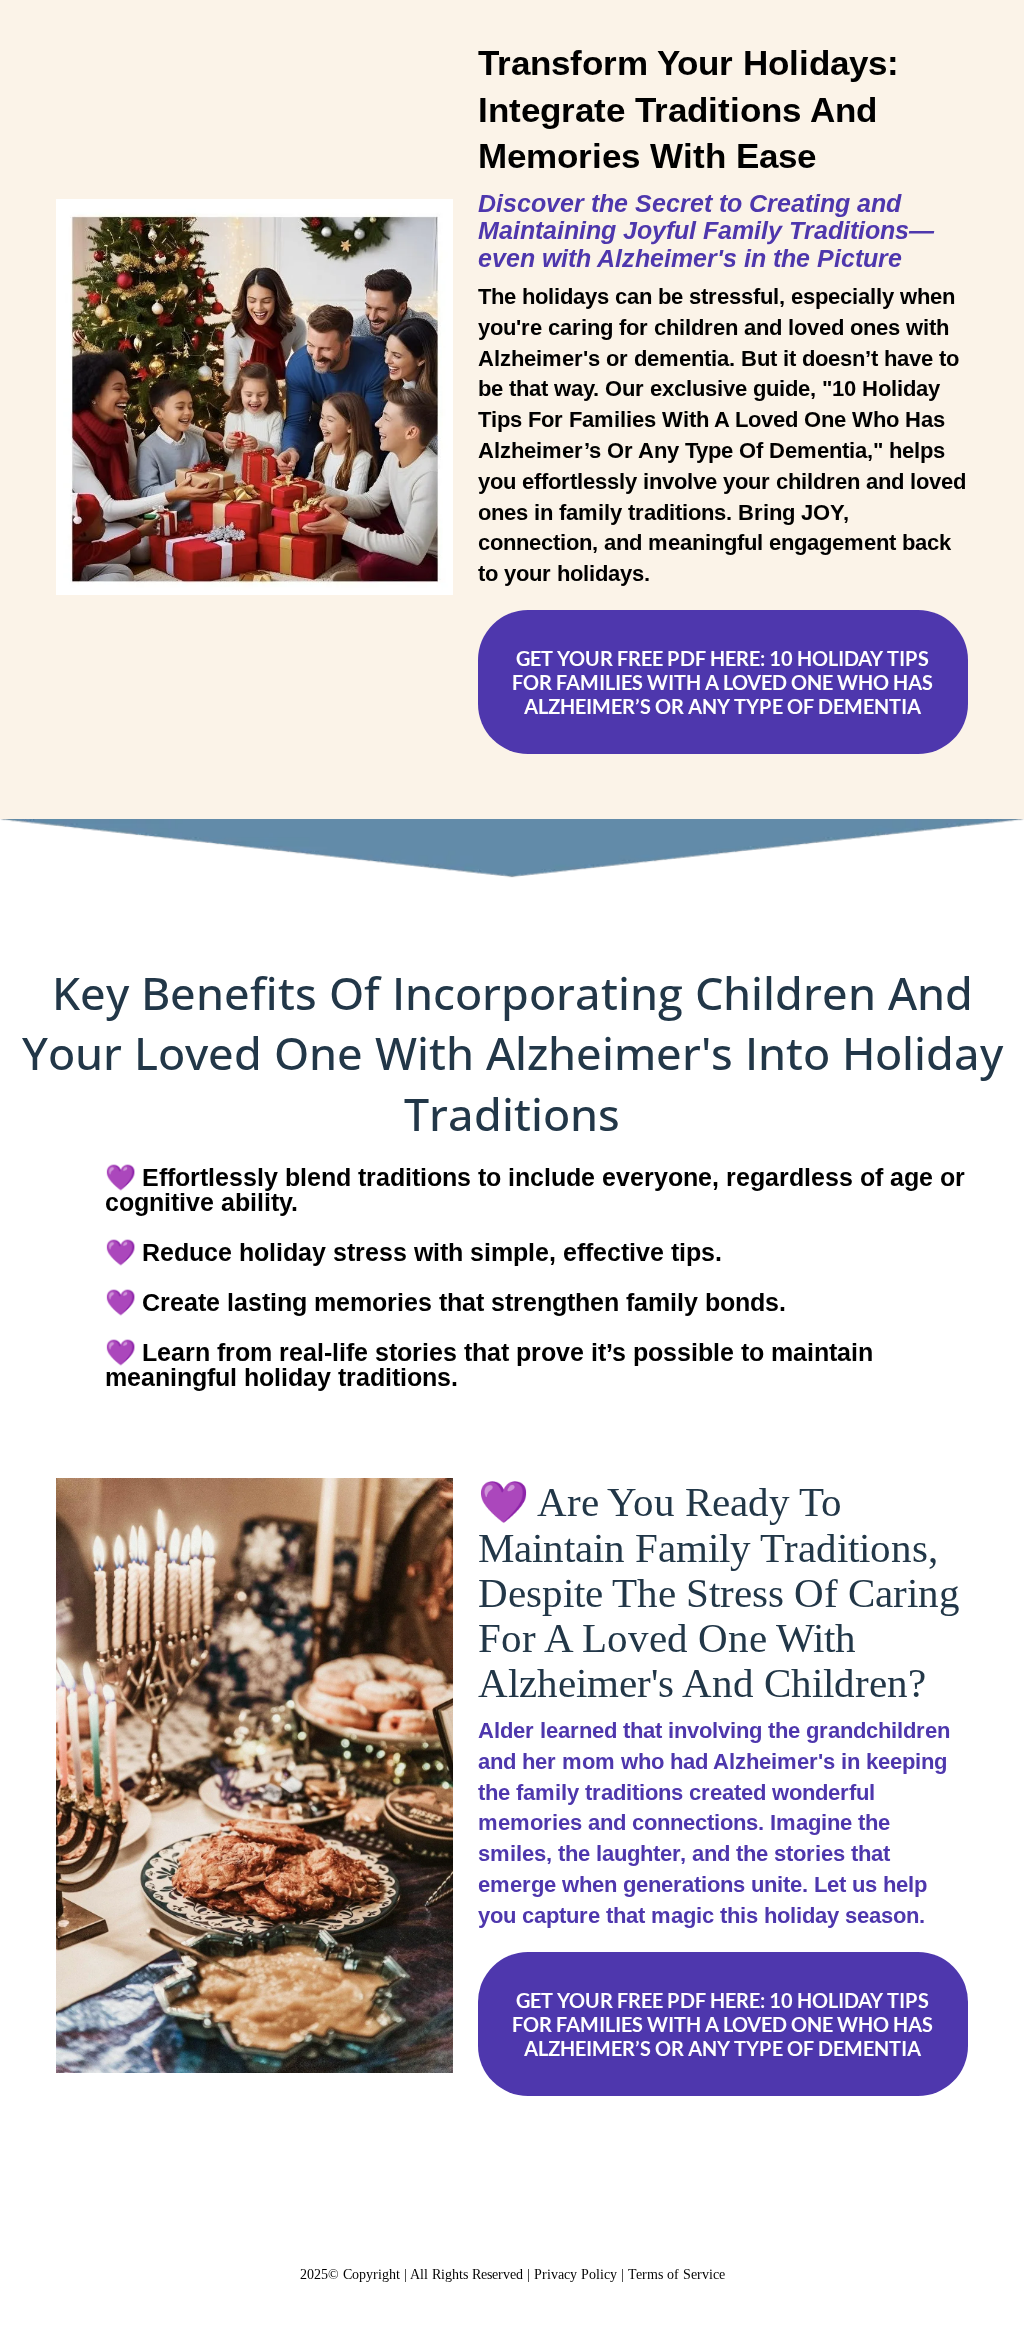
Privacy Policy (575, 2274)
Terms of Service (676, 2274)
